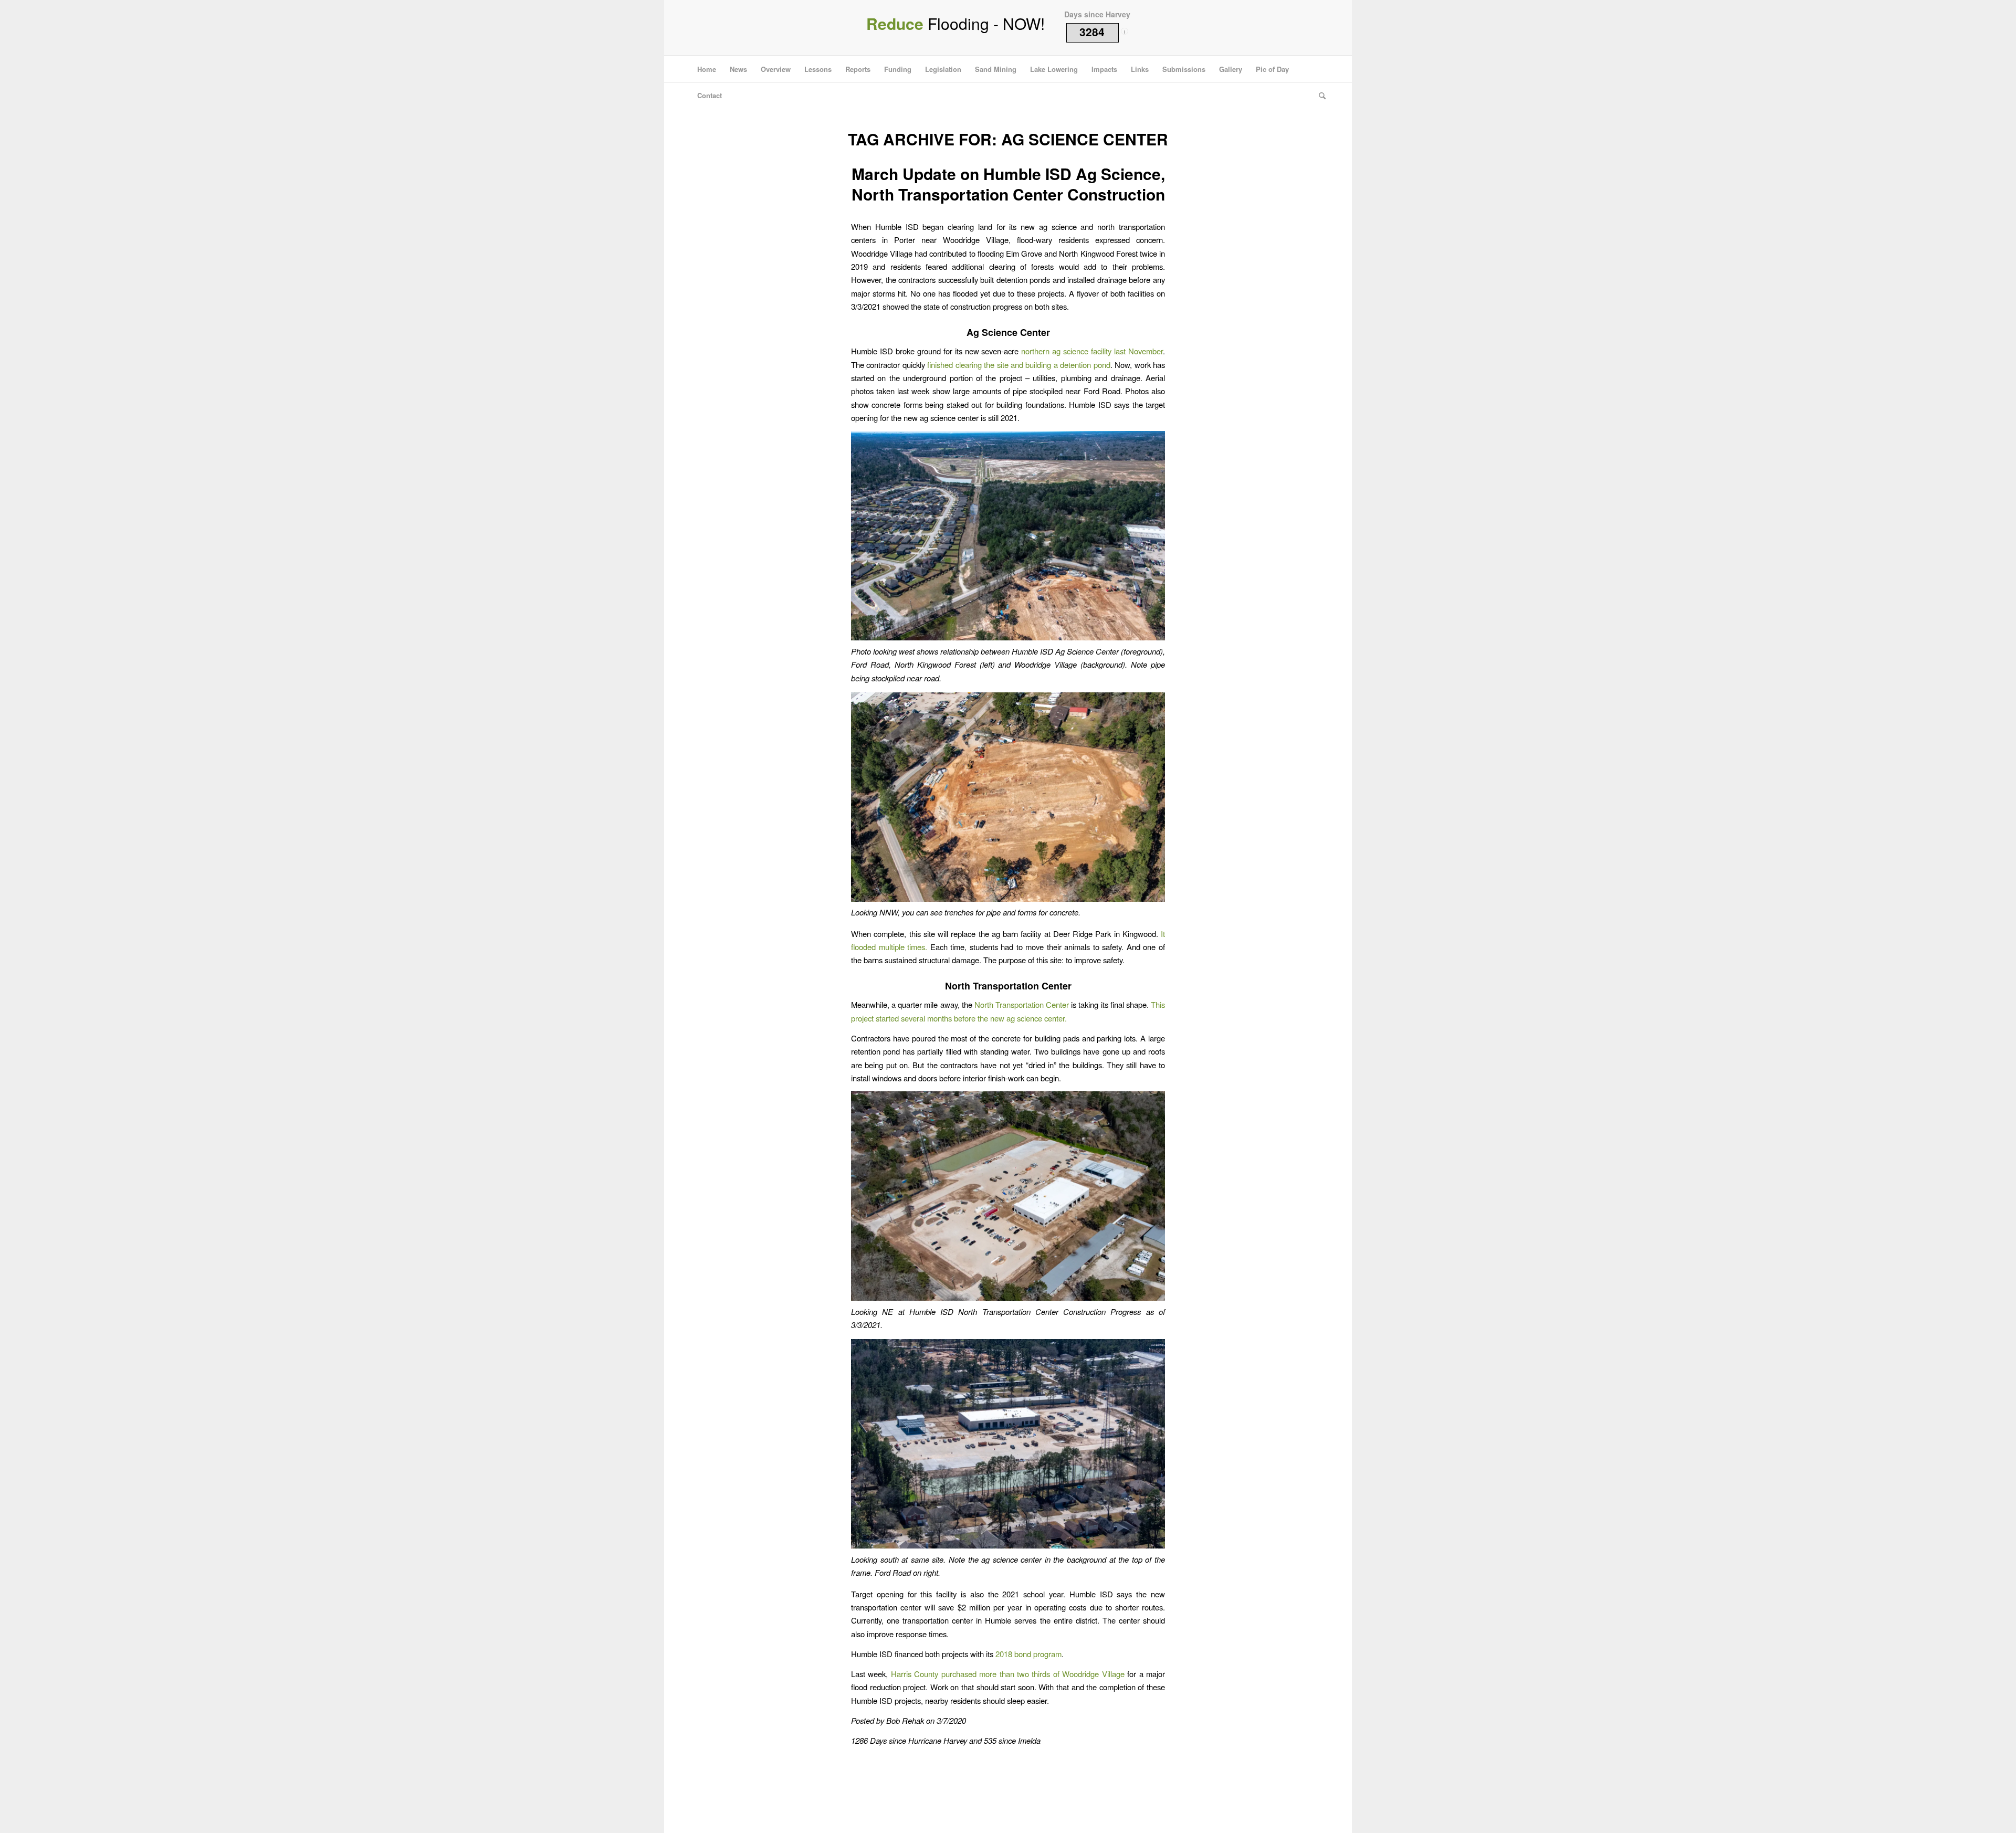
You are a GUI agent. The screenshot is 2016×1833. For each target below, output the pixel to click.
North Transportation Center (1022, 1004)
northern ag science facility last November (1092, 351)
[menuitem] (707, 69)
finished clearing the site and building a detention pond (1018, 365)
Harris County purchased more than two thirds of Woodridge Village (1008, 1674)
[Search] (1319, 96)
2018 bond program (1028, 1654)
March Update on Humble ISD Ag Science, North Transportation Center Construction (1008, 184)
